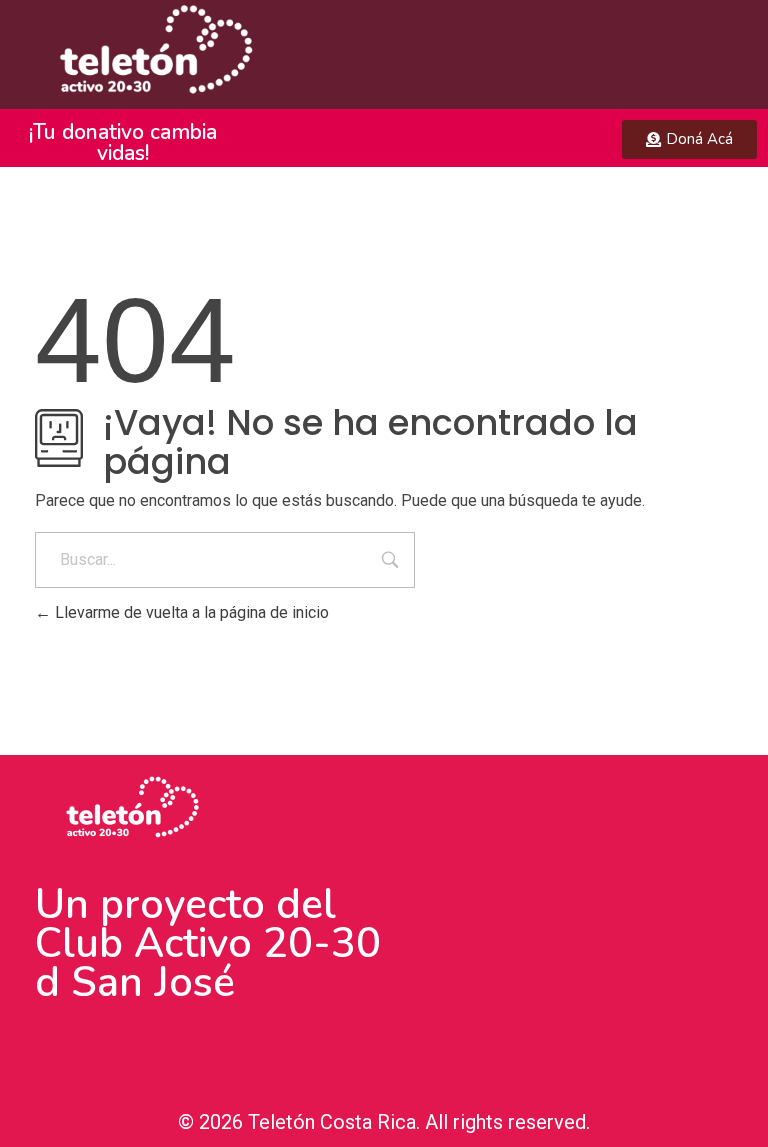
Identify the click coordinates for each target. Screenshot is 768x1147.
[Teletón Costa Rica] (148, 54)
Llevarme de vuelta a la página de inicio (190, 612)
